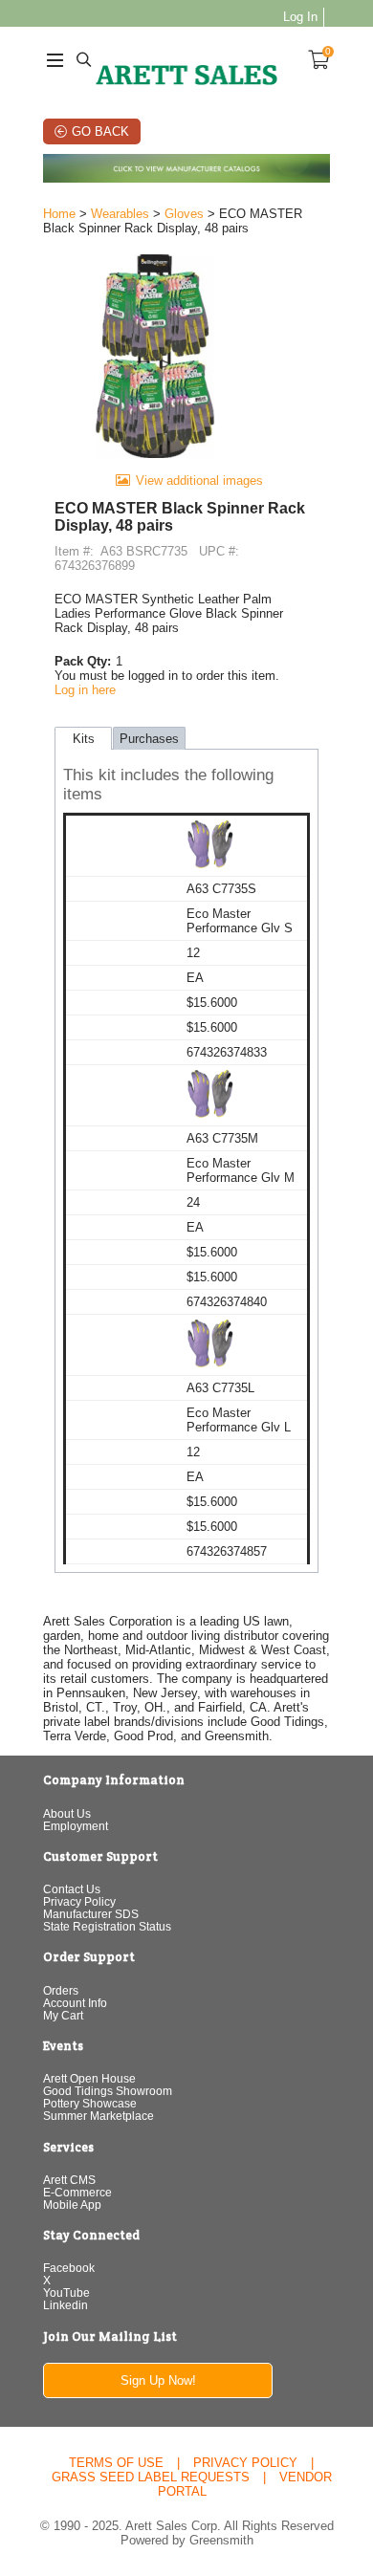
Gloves (184, 214)
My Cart (63, 2015)
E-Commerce (77, 2192)
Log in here (85, 690)
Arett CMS (69, 2180)
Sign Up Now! (158, 2380)
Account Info (75, 2003)
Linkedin (66, 2305)
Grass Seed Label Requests (151, 2477)
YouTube (66, 2292)
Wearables (120, 214)
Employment (76, 1826)
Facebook (69, 2268)
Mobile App (72, 2205)
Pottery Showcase (90, 2103)
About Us (67, 1813)
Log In (300, 17)
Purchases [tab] (149, 739)
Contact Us (72, 1889)
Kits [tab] (84, 739)
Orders (61, 1990)
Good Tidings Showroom (108, 2091)
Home (59, 214)
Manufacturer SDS (91, 1914)
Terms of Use (116, 2463)
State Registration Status (107, 1926)
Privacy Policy (79, 1901)
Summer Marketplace (99, 2116)
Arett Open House (89, 2078)
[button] (186, 786)
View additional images (199, 480)
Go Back (100, 131)
